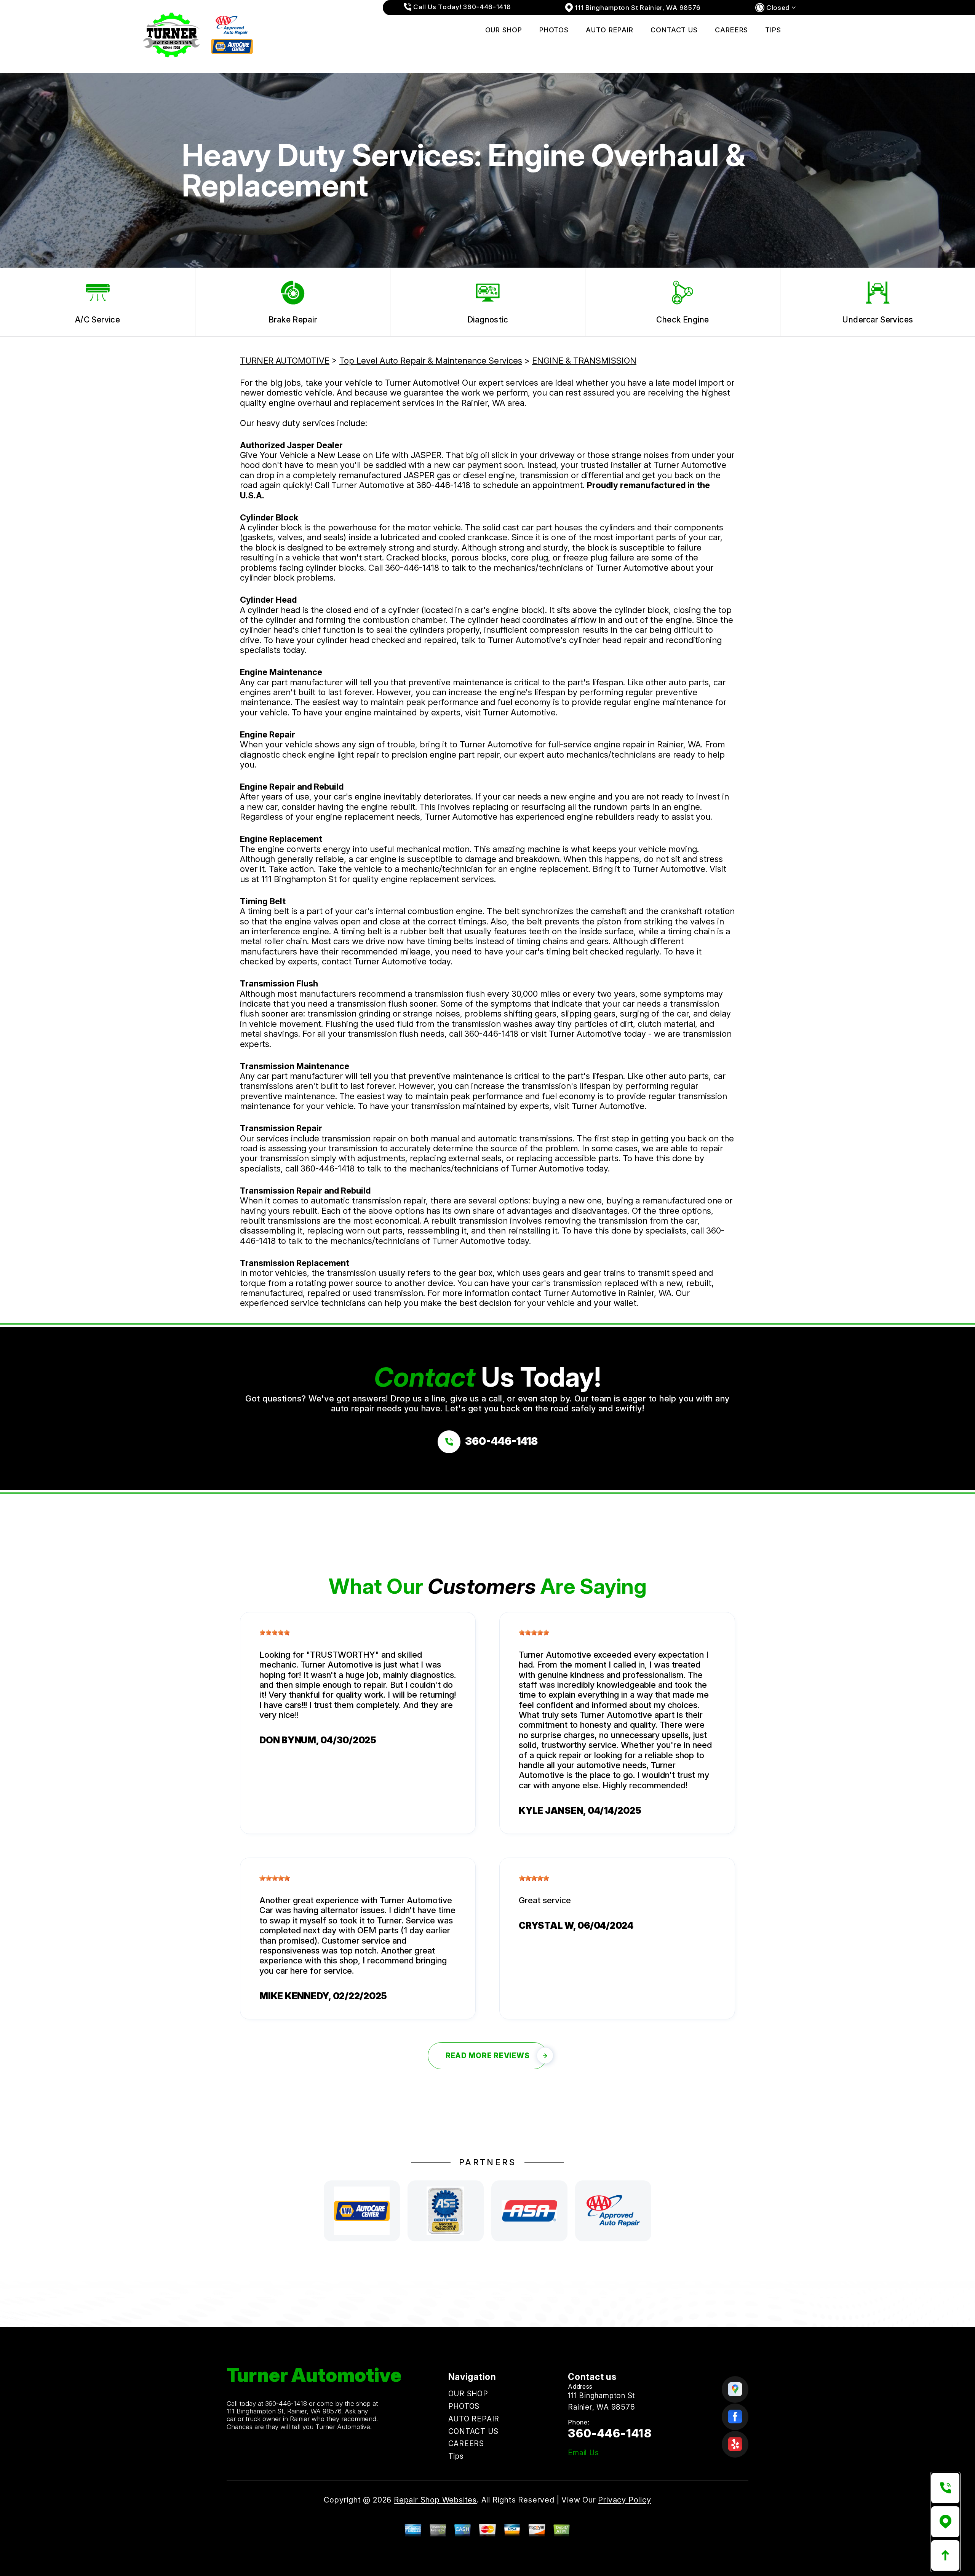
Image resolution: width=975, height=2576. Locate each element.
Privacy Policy (624, 2500)
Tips (773, 30)
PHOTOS (554, 30)
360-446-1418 (443, 485)
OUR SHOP (504, 30)
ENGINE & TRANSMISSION (584, 361)
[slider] (275, 1633)
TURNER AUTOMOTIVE (285, 361)
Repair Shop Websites (435, 2500)
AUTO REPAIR (610, 30)
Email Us (583, 2453)
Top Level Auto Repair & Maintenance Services (431, 361)
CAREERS (731, 30)
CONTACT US (674, 30)
